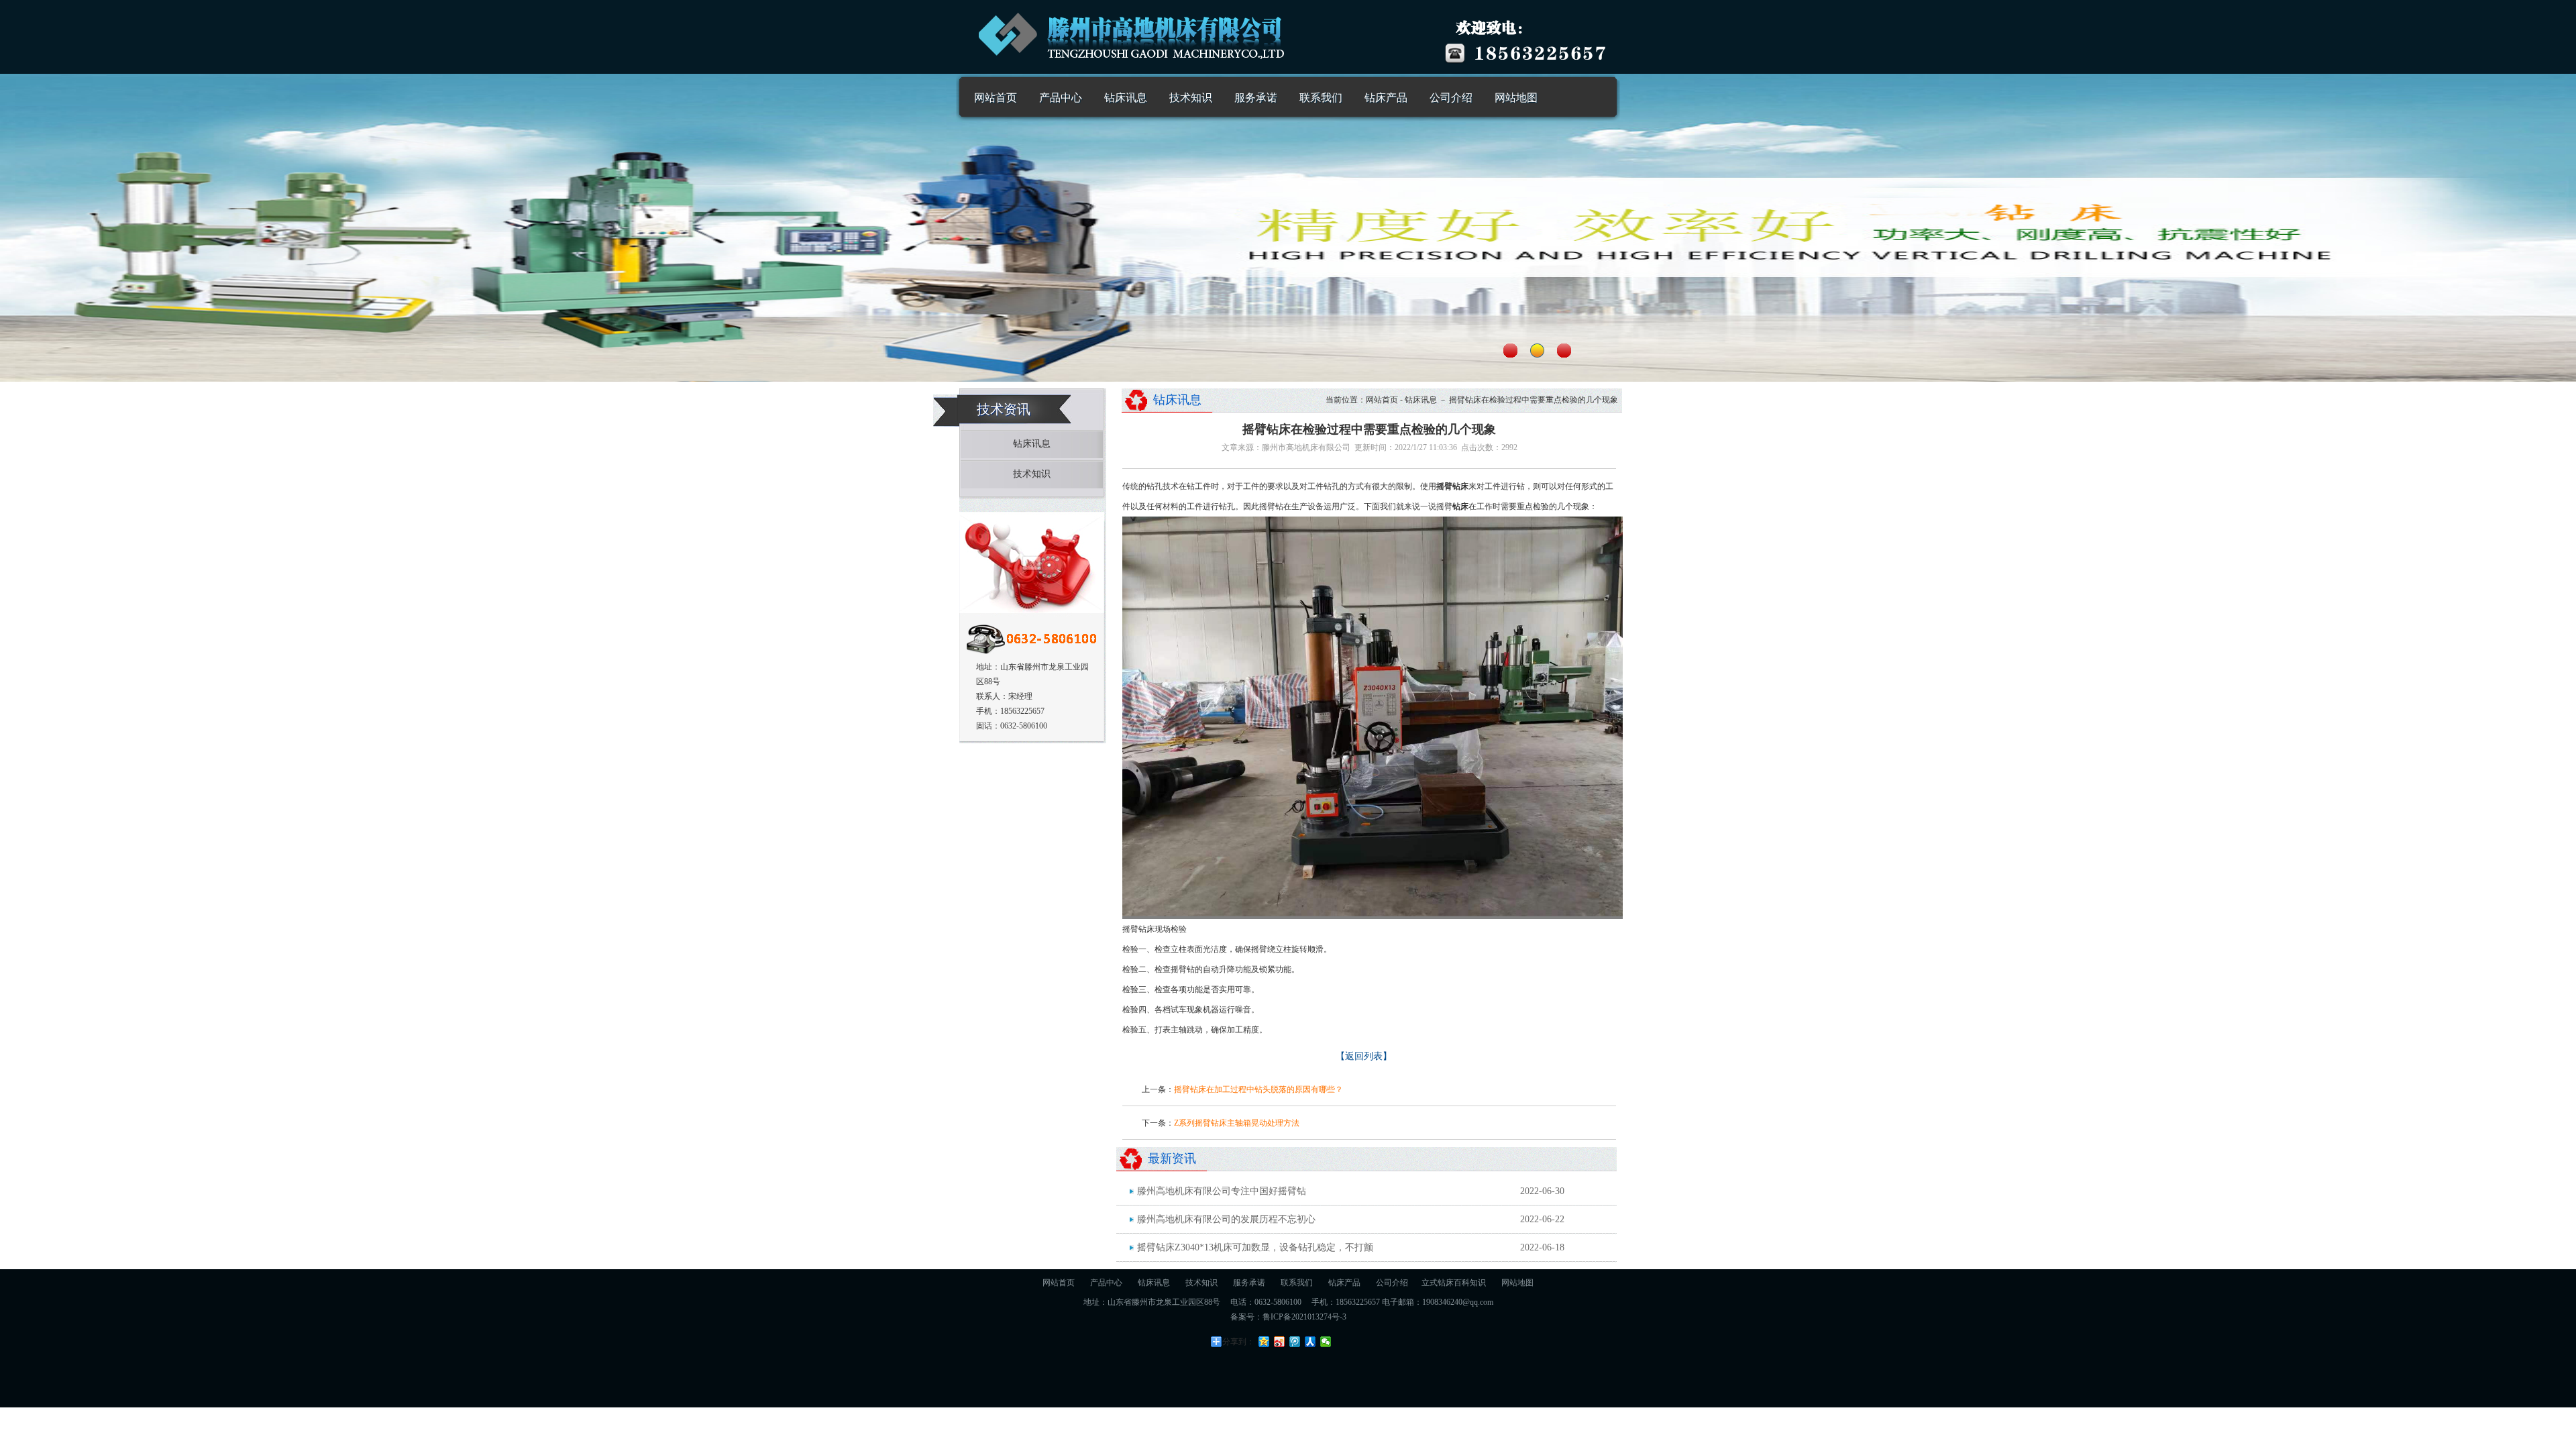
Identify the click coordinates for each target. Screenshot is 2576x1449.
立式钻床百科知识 (1454, 1283)
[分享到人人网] (1310, 1342)
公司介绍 (1451, 98)
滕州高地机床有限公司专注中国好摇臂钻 (1222, 1191)
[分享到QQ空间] (1264, 1342)
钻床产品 (1386, 98)
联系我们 (1321, 98)
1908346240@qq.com (1458, 1302)
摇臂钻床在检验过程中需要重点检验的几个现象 (1534, 400)
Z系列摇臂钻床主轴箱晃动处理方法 (1237, 1123)
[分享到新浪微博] (1280, 1342)
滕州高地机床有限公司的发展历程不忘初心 (1226, 1219)
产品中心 (1061, 98)
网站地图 (1516, 98)
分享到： (1238, 1342)
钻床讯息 (1126, 98)
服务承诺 (1256, 98)
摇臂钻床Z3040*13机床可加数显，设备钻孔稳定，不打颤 (1255, 1247)
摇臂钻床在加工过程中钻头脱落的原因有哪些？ (1258, 1089)
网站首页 (996, 98)
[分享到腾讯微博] (1295, 1342)
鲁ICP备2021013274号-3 (1304, 1317)
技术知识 (1191, 98)
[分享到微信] (1326, 1342)
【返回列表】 (1364, 1056)
